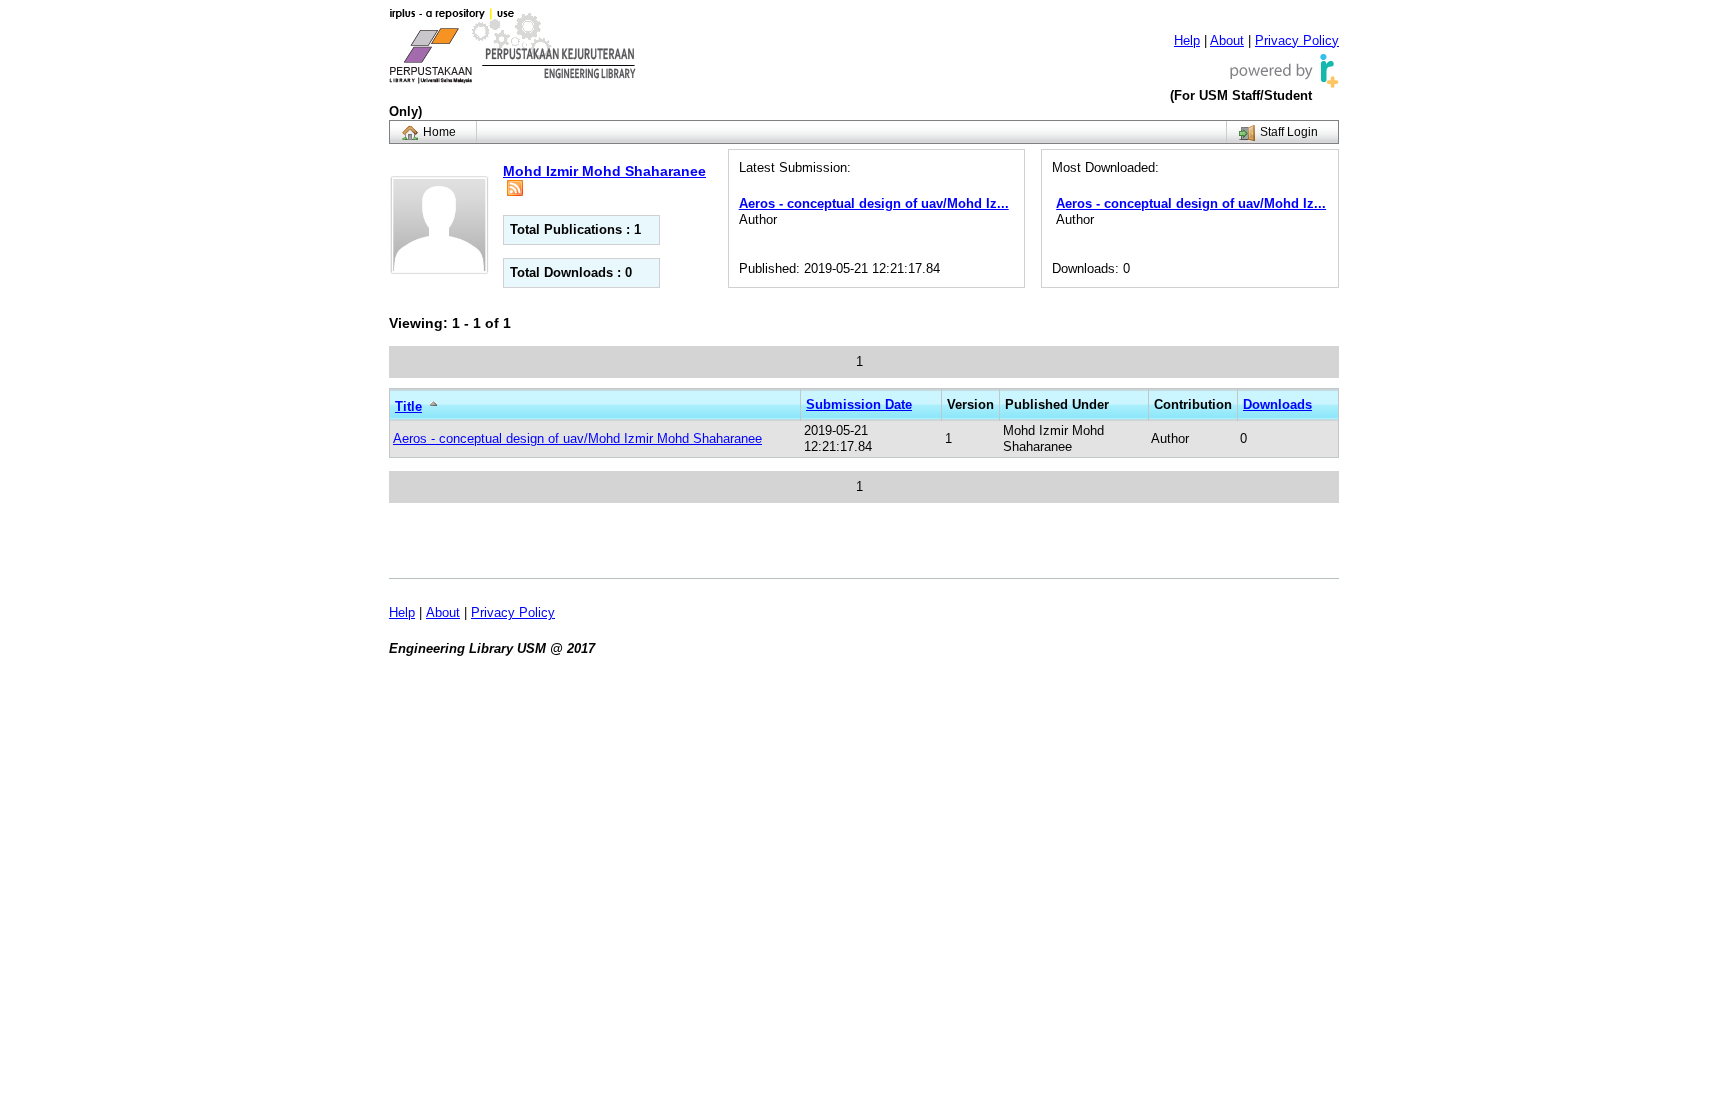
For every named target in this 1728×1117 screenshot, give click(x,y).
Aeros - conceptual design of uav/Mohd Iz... (874, 203)
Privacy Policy (1297, 40)
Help (1187, 40)
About (1227, 40)
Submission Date (859, 404)
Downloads (1277, 404)
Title (408, 406)
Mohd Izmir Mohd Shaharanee (604, 171)
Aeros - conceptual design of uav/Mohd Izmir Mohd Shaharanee (577, 438)
